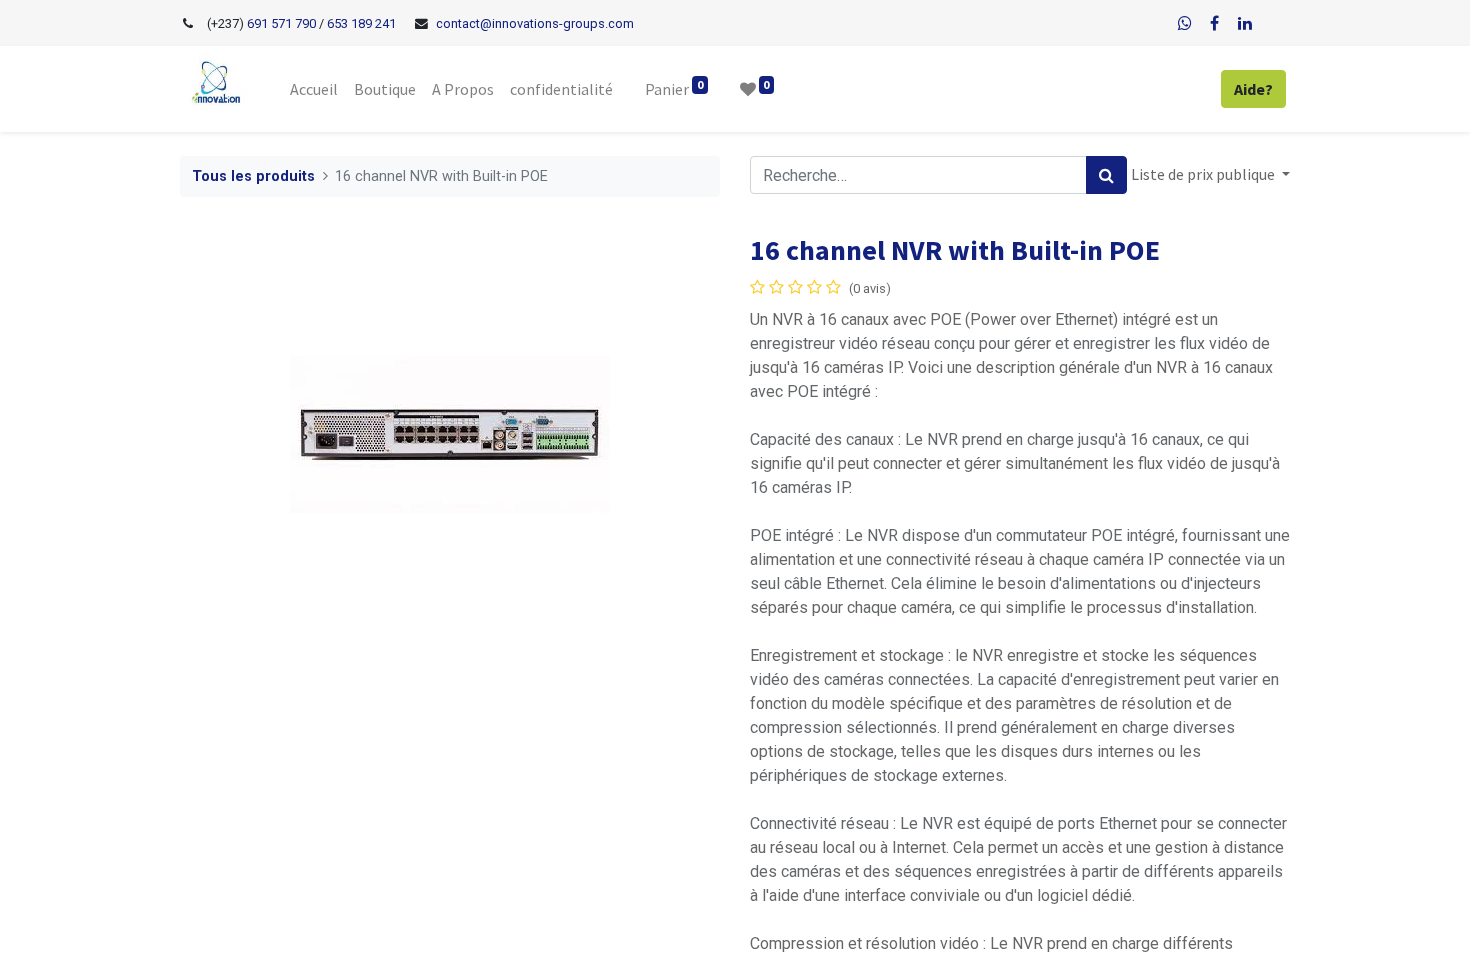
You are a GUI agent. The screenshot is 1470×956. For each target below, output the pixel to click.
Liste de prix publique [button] (1204, 174)
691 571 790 (280, 23)
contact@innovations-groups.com (535, 23)
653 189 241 (361, 23)
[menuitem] (314, 89)
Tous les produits (253, 176)
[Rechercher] (1106, 175)
